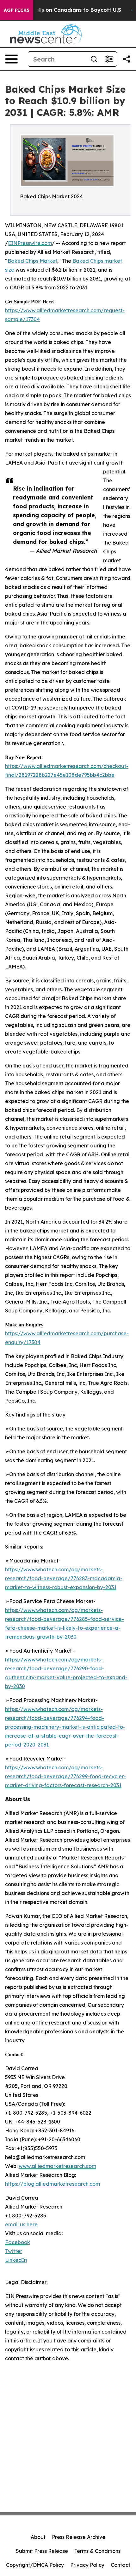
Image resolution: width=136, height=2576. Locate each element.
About (38, 2537)
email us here (21, 2224)
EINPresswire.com (30, 243)
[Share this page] (127, 59)
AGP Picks (17, 10)
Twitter (14, 2251)
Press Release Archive (79, 2537)
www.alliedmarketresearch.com (57, 2166)
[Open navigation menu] (11, 59)
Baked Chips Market (32, 261)
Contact (121, 2565)
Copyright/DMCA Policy (35, 2565)
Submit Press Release (42, 2551)
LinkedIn (16, 2260)
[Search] (94, 59)
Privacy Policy (87, 2565)
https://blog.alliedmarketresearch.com (53, 2184)
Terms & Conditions (97, 2551)
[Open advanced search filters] (109, 59)
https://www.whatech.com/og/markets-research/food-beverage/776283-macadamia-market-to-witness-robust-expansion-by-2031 (64, 1578)
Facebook (18, 2242)
